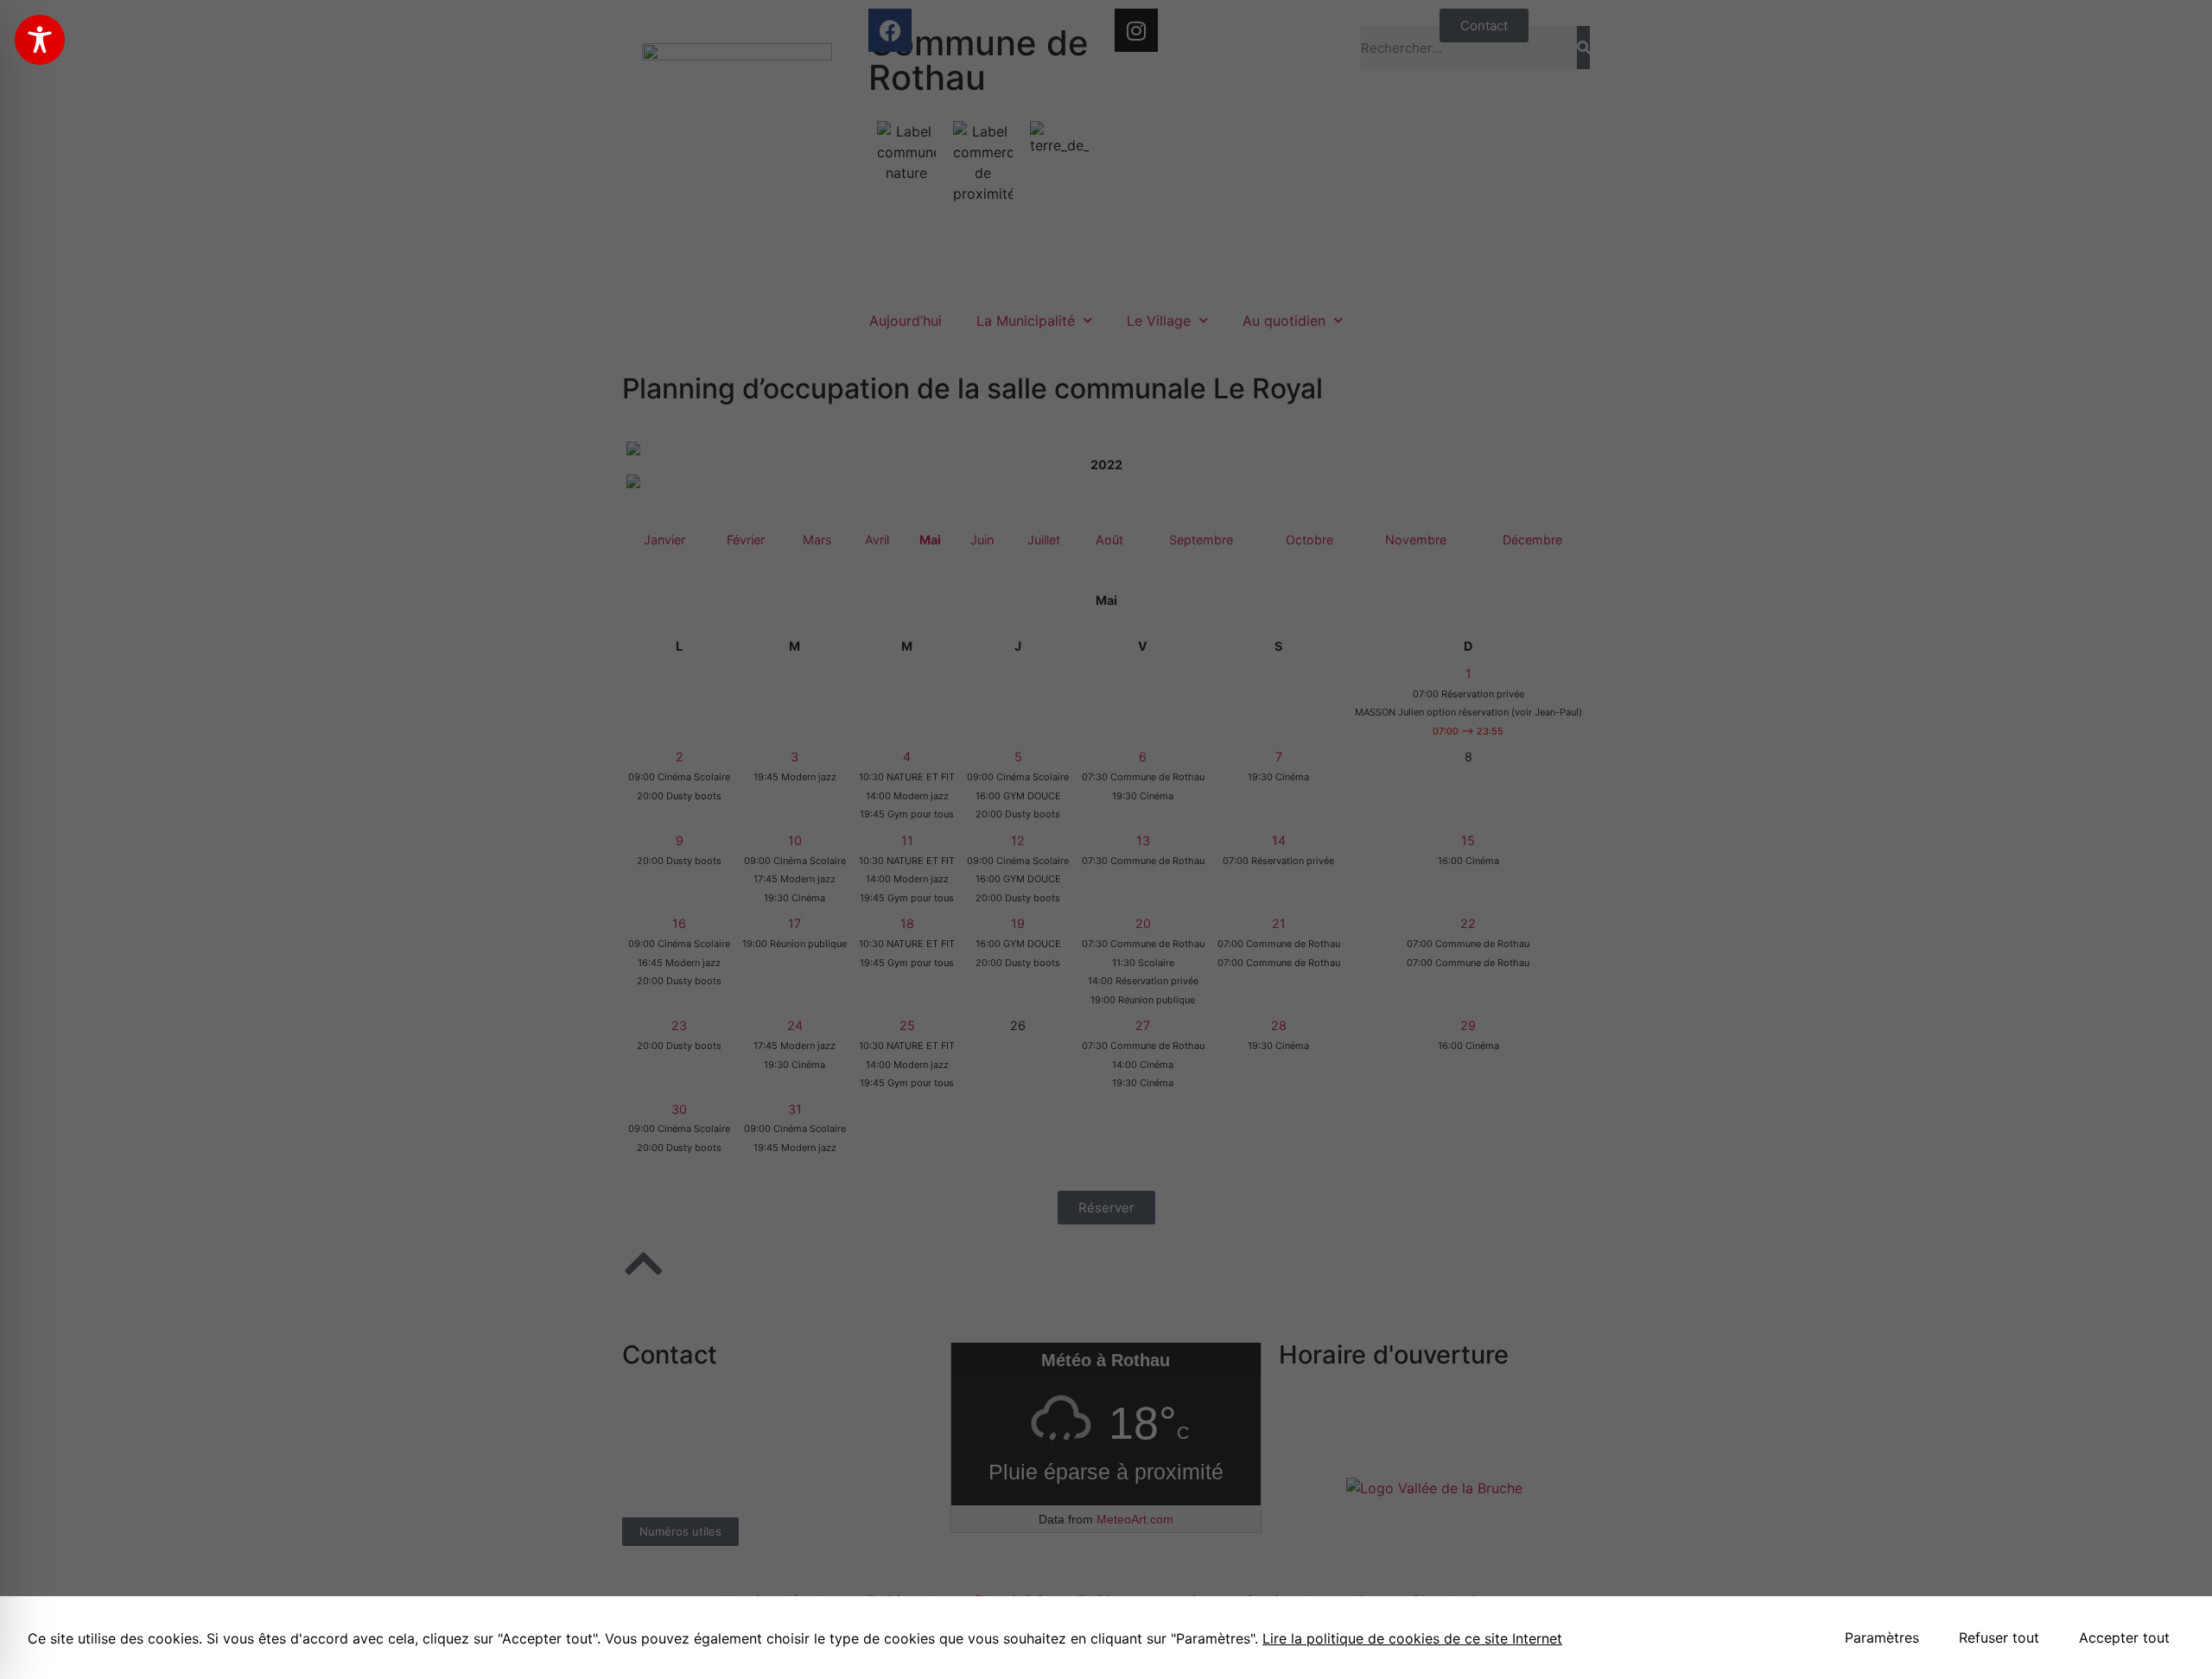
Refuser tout (1999, 1638)
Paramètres (1882, 1638)
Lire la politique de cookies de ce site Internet (1412, 1638)
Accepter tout (2124, 1638)
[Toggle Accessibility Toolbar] (40, 40)
